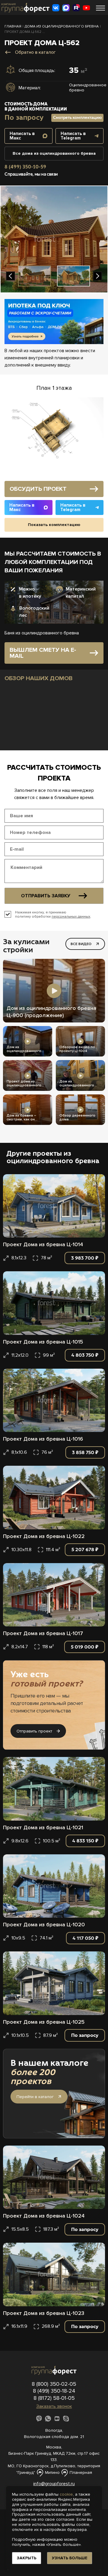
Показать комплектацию (54, 525)
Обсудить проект (38, 489)
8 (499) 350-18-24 (54, 2391)
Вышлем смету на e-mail (43, 653)
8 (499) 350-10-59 (25, 167)
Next (97, 276)
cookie (66, 2494)
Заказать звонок (54, 2406)
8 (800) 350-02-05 (54, 2384)
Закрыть (27, 2558)
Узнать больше (70, 2558)
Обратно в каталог (35, 52)
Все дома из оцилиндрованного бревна (54, 153)
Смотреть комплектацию (77, 118)
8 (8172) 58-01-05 (54, 2398)
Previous (10, 276)
